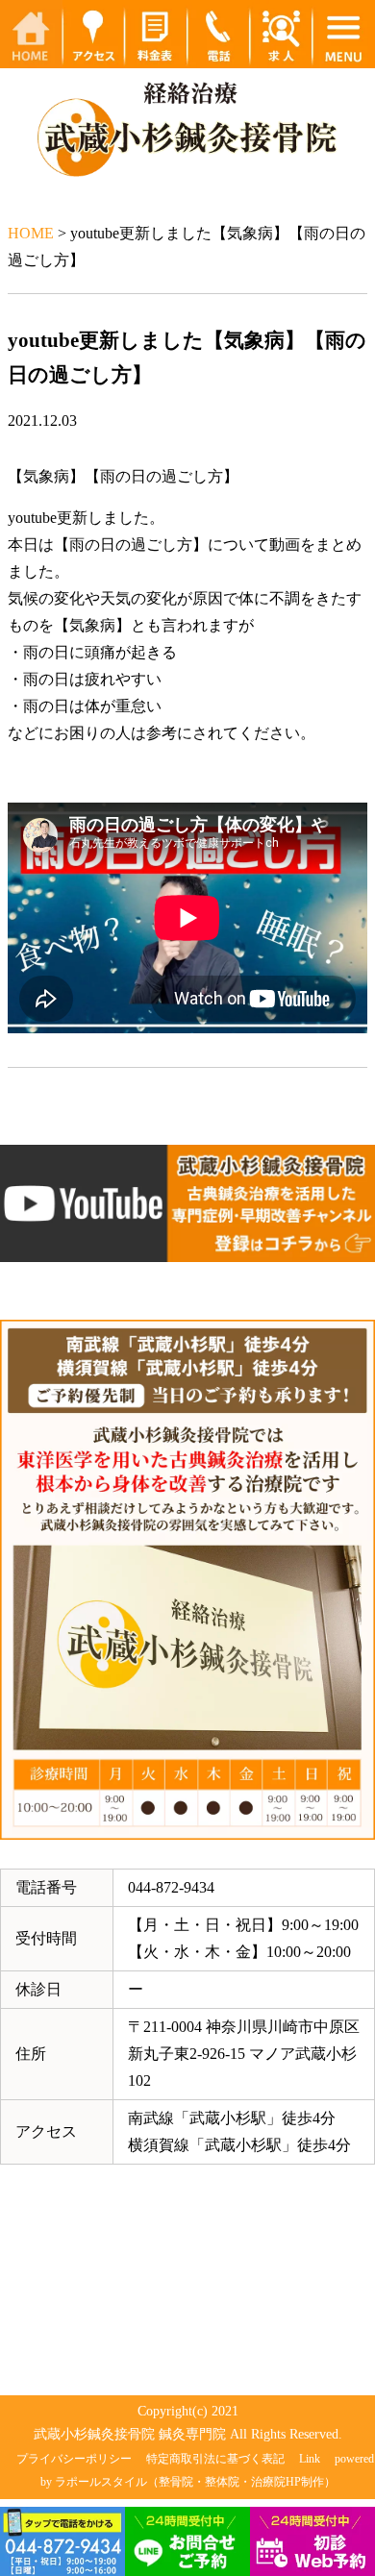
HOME (31, 233)
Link (310, 2459)
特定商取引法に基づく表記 (215, 2459)
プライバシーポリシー (74, 2459)
